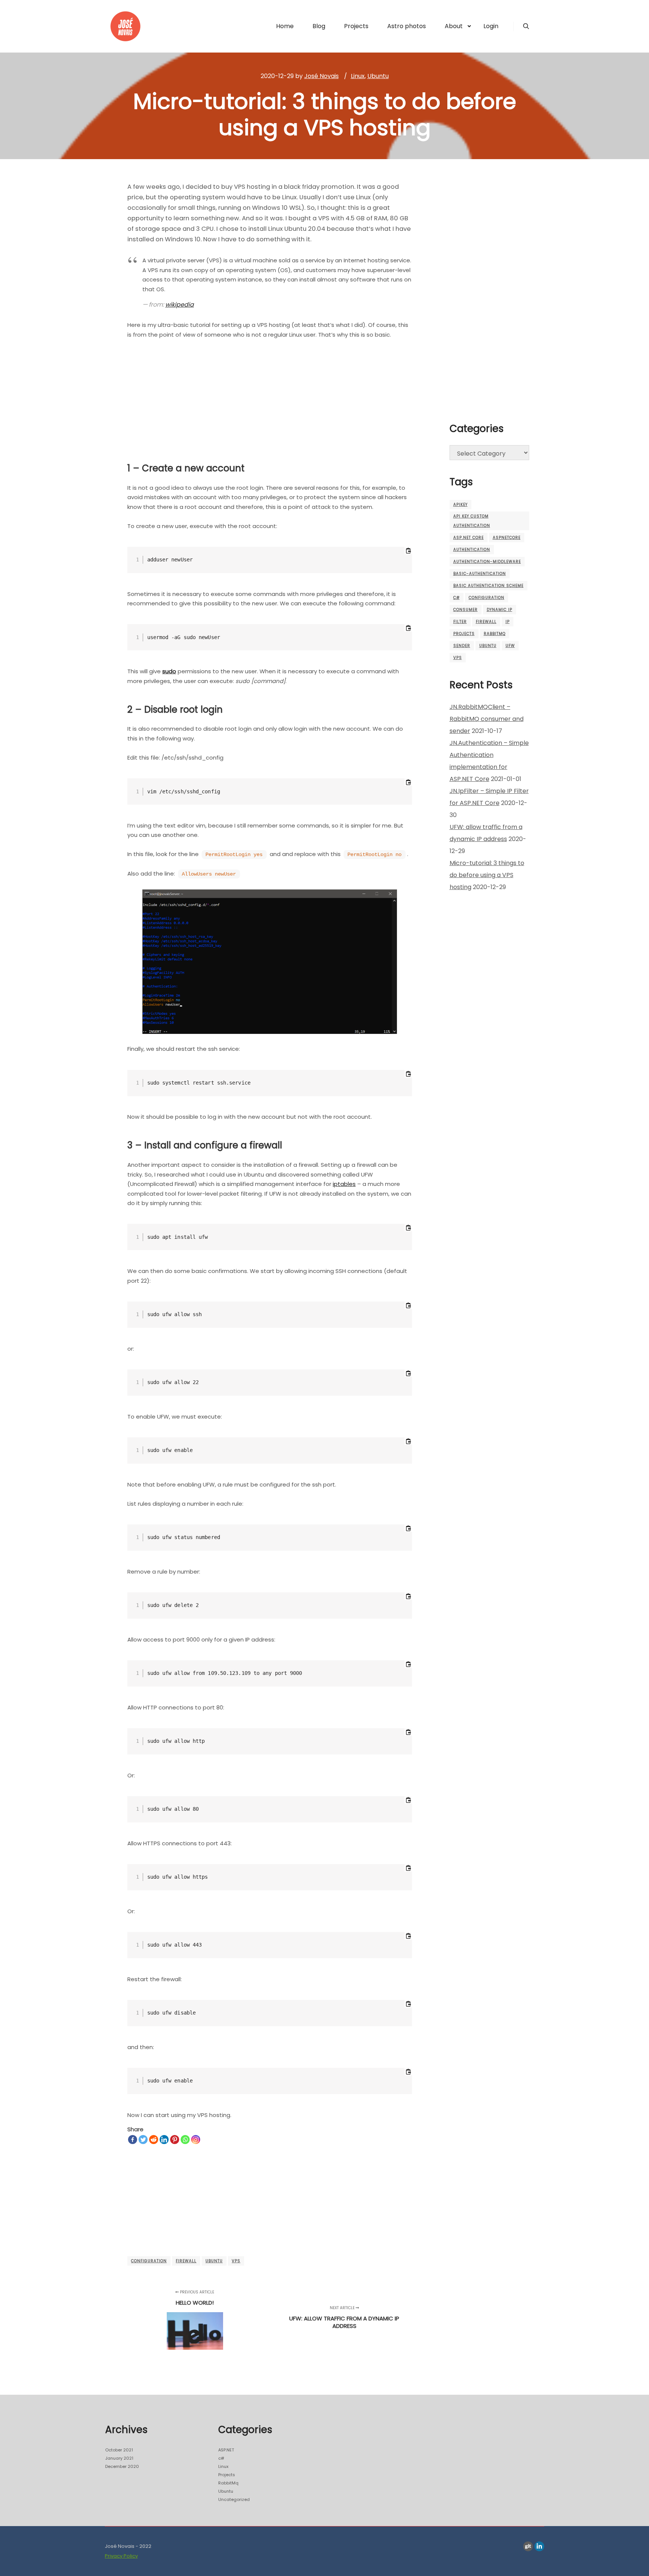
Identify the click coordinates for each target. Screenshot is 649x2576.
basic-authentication (480, 574)
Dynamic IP (500, 610)
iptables (344, 1184)
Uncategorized (234, 2499)
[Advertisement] (270, 397)
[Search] (526, 26)
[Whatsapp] (185, 2140)
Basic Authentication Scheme (488, 586)
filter (460, 622)
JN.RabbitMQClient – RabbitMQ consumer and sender (487, 719)
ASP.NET (226, 2450)
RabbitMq (228, 2483)
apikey (460, 505)
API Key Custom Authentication (472, 521)
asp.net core (469, 538)
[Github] (528, 2546)
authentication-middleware (487, 562)
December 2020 (122, 2466)
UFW (510, 646)
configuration (149, 2261)
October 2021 (119, 2450)
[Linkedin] (164, 2140)
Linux (358, 76)
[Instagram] (196, 2140)
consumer (466, 610)
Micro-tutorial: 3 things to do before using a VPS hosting (487, 875)
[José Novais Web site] (125, 26)
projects (464, 634)
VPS (236, 2261)
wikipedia (180, 305)
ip (508, 622)
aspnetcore (507, 538)
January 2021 (119, 2458)
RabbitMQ (495, 634)
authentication (472, 550)
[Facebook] (133, 2140)
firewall (186, 2261)
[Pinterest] (175, 2140)
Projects (227, 2475)
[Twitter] (143, 2140)
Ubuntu (378, 76)
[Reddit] (154, 2140)
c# (457, 598)
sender (462, 646)
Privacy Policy (121, 2556)
